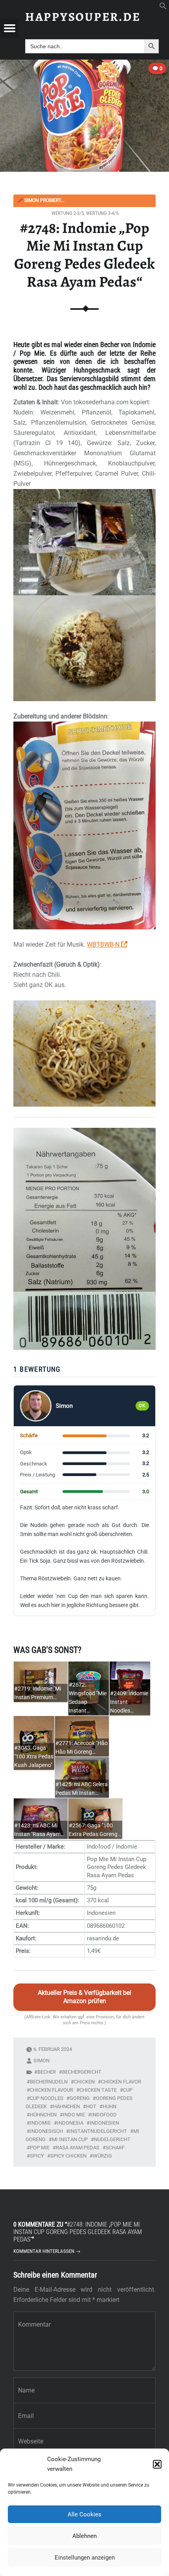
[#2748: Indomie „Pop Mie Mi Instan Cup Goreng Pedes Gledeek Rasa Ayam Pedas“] (84, 65)
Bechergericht (82, 2072)
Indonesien (104, 2123)
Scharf (115, 2148)
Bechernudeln (49, 2082)
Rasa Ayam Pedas (78, 2148)
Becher (47, 2072)
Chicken (84, 2082)
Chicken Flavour (51, 2090)
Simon (41, 2061)
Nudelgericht (112, 2139)
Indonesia (70, 2123)
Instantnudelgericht (98, 2131)
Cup (128, 2090)
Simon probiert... (41, 200)
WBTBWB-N (104, 944)
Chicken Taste (98, 2090)
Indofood (104, 2115)
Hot (91, 2106)
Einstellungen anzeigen (85, 2558)
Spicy (37, 2156)
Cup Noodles (47, 2098)
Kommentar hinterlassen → (47, 2251)
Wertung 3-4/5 (102, 213)
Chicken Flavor (121, 2082)
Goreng (80, 2098)
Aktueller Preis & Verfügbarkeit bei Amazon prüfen (84, 1997)
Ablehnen (84, 2536)
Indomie (40, 2123)
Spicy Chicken (68, 2156)
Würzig (102, 2156)
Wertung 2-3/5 (68, 213)
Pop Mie (40, 2148)
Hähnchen (66, 2106)
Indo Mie (74, 2115)
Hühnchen (43, 2115)
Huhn (109, 2106)
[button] (157, 2464)
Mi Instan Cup (70, 2139)
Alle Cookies (84, 2514)
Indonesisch (46, 2131)
